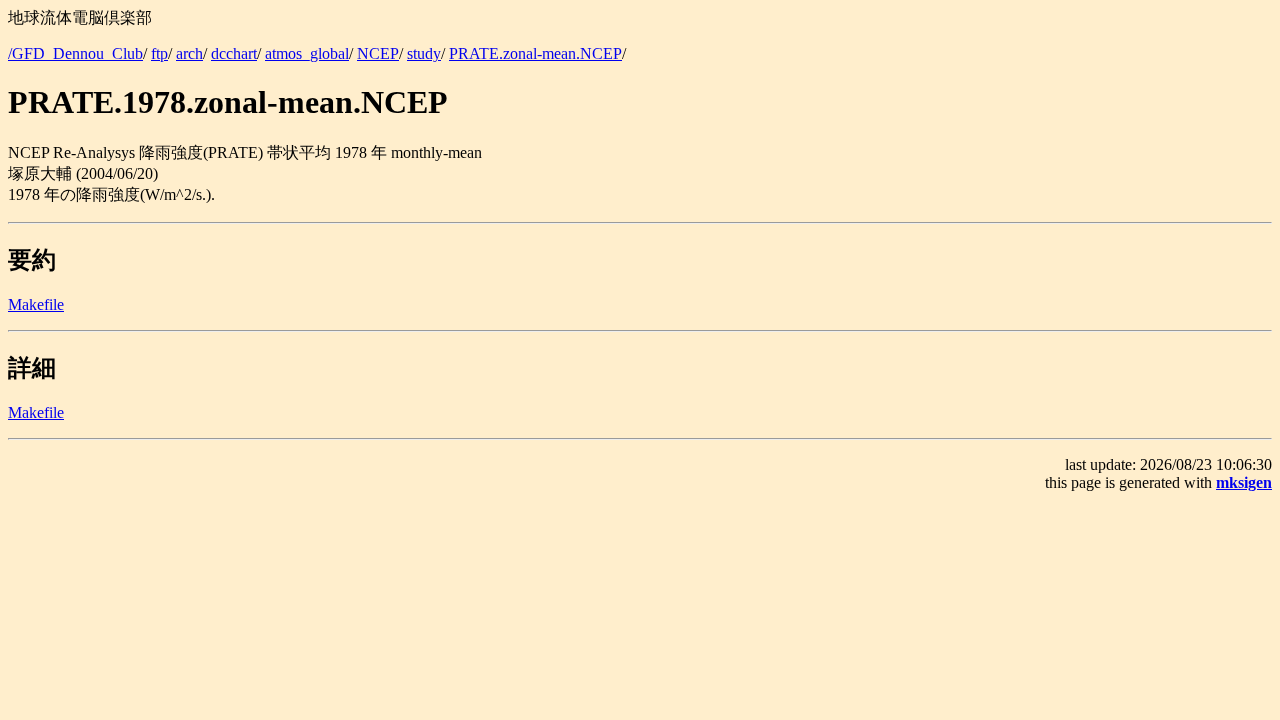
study (424, 53)
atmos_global (307, 53)
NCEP (378, 53)
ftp (159, 53)
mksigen (1244, 482)
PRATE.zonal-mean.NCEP (535, 53)
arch (189, 53)
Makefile (36, 304)
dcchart (234, 53)
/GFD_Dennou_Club (75, 53)
